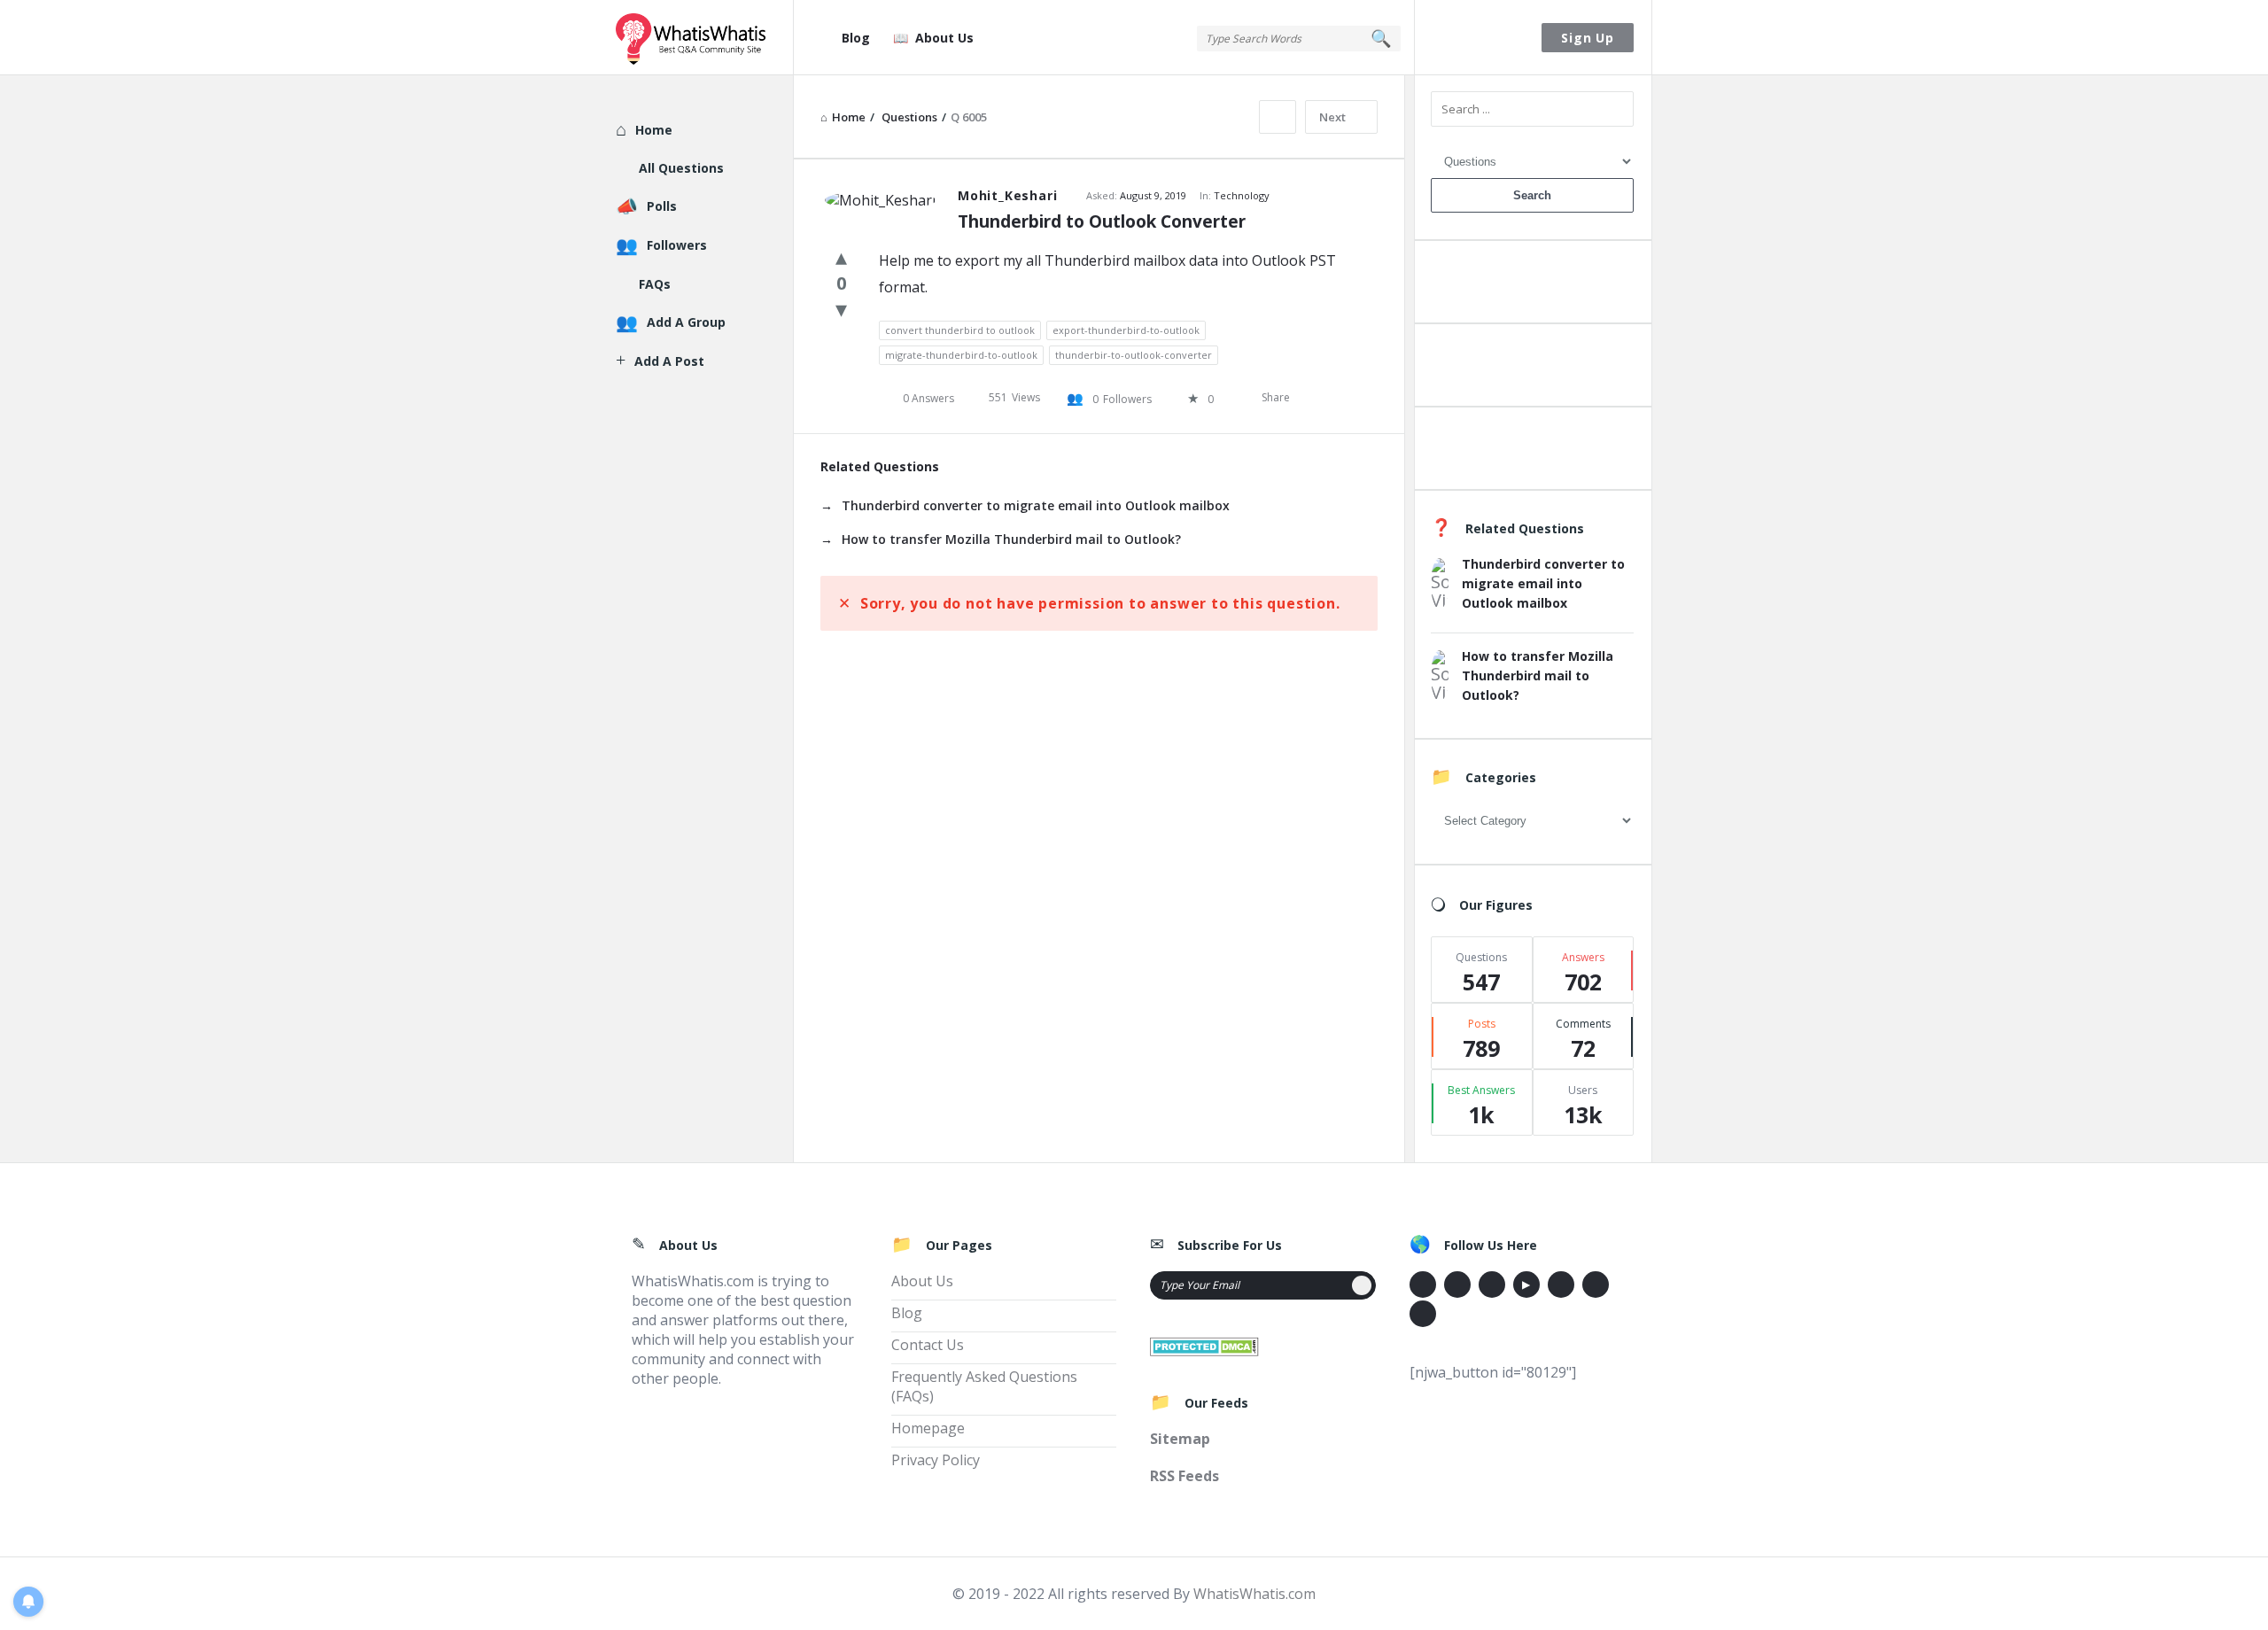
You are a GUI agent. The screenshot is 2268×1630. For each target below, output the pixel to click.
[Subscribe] (1362, 1285)
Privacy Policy (936, 1460)
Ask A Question (1532, 286)
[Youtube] (1526, 1285)
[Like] (841, 256)
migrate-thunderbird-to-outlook (961, 355)
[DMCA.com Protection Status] (1204, 1345)
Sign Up (1588, 38)
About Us (944, 38)
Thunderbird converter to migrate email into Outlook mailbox (1036, 505)
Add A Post (1532, 369)
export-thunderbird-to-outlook (1126, 330)
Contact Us (928, 1345)
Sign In (1479, 38)
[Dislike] (841, 308)
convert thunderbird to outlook (960, 330)
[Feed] (1423, 1314)
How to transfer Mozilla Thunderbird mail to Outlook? (1011, 539)
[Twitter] (1457, 1285)
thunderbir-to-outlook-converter (1134, 355)
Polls (662, 206)
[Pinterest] (1596, 1285)
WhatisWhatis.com (1254, 1594)
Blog (856, 38)
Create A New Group (1532, 452)
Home (654, 130)
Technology (1242, 195)
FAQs (655, 284)
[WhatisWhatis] (705, 38)
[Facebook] (1423, 1285)
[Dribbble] (1492, 1285)
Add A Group (686, 322)
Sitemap (1180, 1439)
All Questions (681, 168)
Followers (677, 245)
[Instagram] (1561, 1285)
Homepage (928, 1428)
